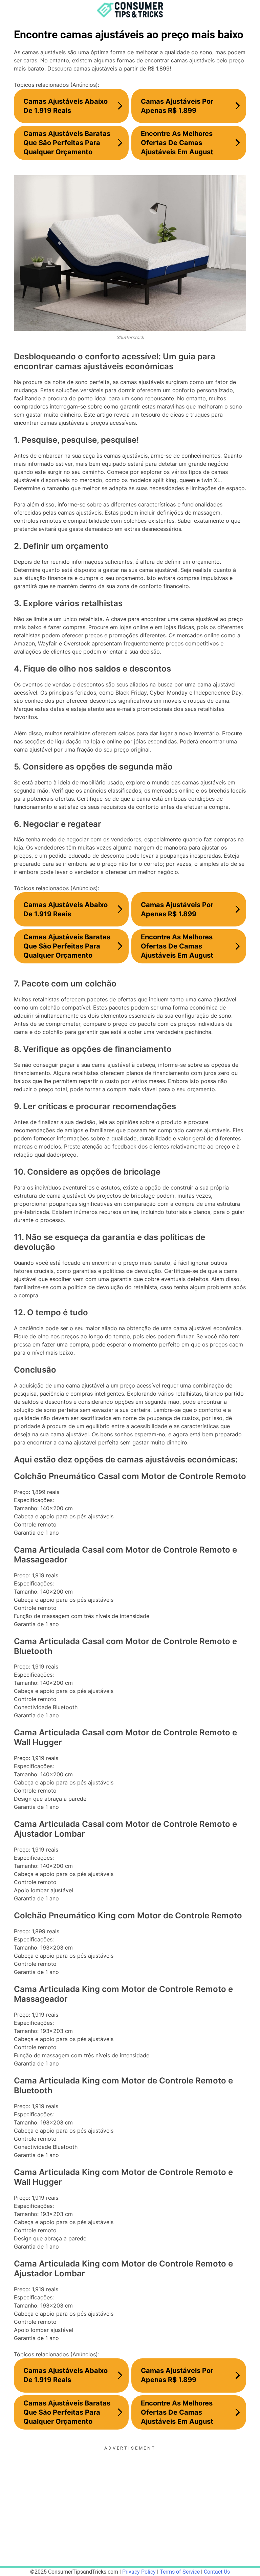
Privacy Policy (139, 2572)
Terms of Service (180, 2572)
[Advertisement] (130, 2499)
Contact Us (217, 2572)
